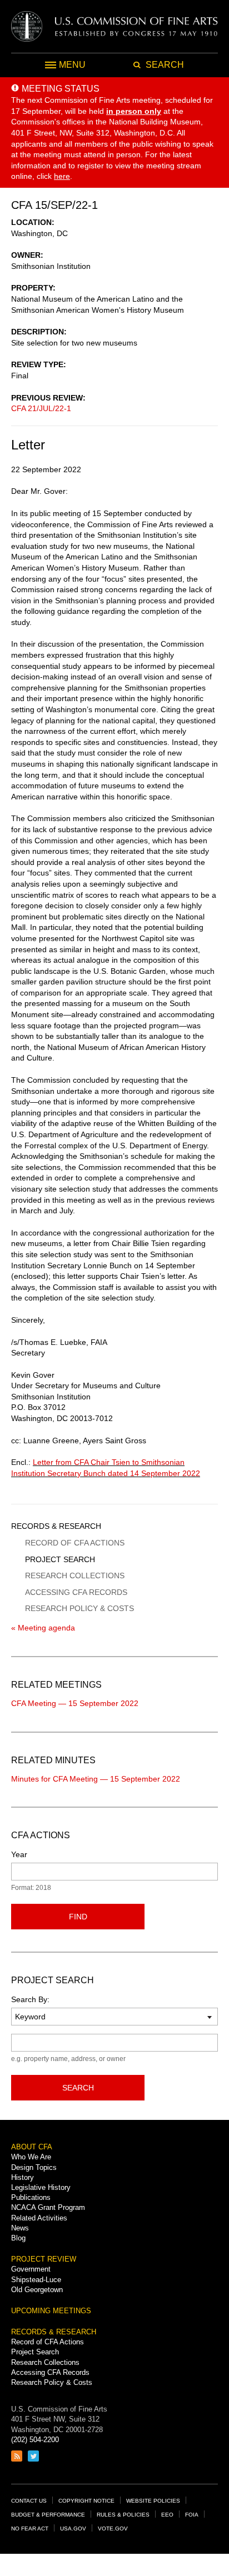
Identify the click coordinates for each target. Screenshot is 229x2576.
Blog (18, 2238)
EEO (167, 2515)
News (20, 2228)
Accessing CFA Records (76, 1592)
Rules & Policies (123, 2515)
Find (78, 1917)
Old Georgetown (37, 2290)
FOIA (192, 2515)
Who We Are (31, 2157)
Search (78, 2088)
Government (31, 2269)
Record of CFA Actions (75, 1543)
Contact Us (29, 2501)
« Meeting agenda (43, 1628)
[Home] (114, 26)
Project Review (44, 2259)
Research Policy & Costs (79, 1608)
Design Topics (34, 2167)
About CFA (32, 2147)
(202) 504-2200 (35, 2440)
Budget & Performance (48, 2515)
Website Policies (153, 2501)
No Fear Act (30, 2529)
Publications (31, 2197)
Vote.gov (113, 2529)
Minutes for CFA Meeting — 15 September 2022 (96, 1779)
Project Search (60, 1559)
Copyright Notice (86, 2501)
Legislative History (41, 2187)
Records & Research (56, 1526)
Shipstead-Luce (36, 2280)
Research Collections (75, 1575)
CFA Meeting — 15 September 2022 (75, 1703)
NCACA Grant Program (48, 2207)
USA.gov (73, 2529)
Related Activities (39, 2218)
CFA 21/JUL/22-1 (41, 408)
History (23, 2177)
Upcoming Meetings (51, 2311)
